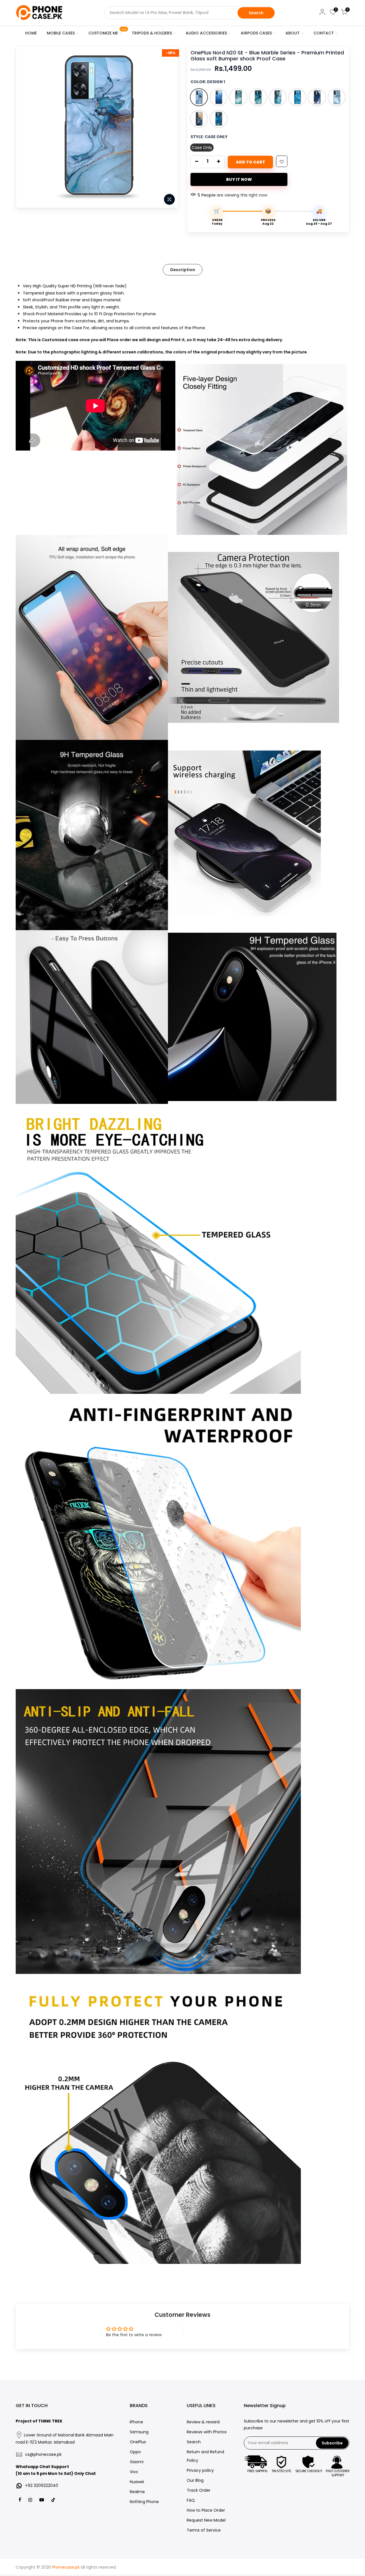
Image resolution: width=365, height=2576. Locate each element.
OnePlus (138, 2442)
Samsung (139, 2432)
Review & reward (203, 2422)
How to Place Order (206, 2510)
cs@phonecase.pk (43, 2454)
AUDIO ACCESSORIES (206, 33)
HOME (31, 33)
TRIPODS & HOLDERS (152, 33)
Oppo (135, 2452)
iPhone (136, 2422)
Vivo (134, 2472)
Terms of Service (204, 2530)
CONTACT (324, 33)
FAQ (191, 2500)
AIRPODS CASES (256, 33)
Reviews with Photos (207, 2432)
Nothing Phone (144, 2502)
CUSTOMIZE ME (107, 32)
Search (256, 13)
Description (183, 270)
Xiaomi (137, 2462)
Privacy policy (200, 2470)
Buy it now (239, 179)
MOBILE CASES (61, 33)
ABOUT (293, 33)
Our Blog (195, 2480)
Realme (137, 2492)
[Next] (168, 127)
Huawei (137, 2482)
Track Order (199, 2490)
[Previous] (26, 127)
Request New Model (206, 2520)
